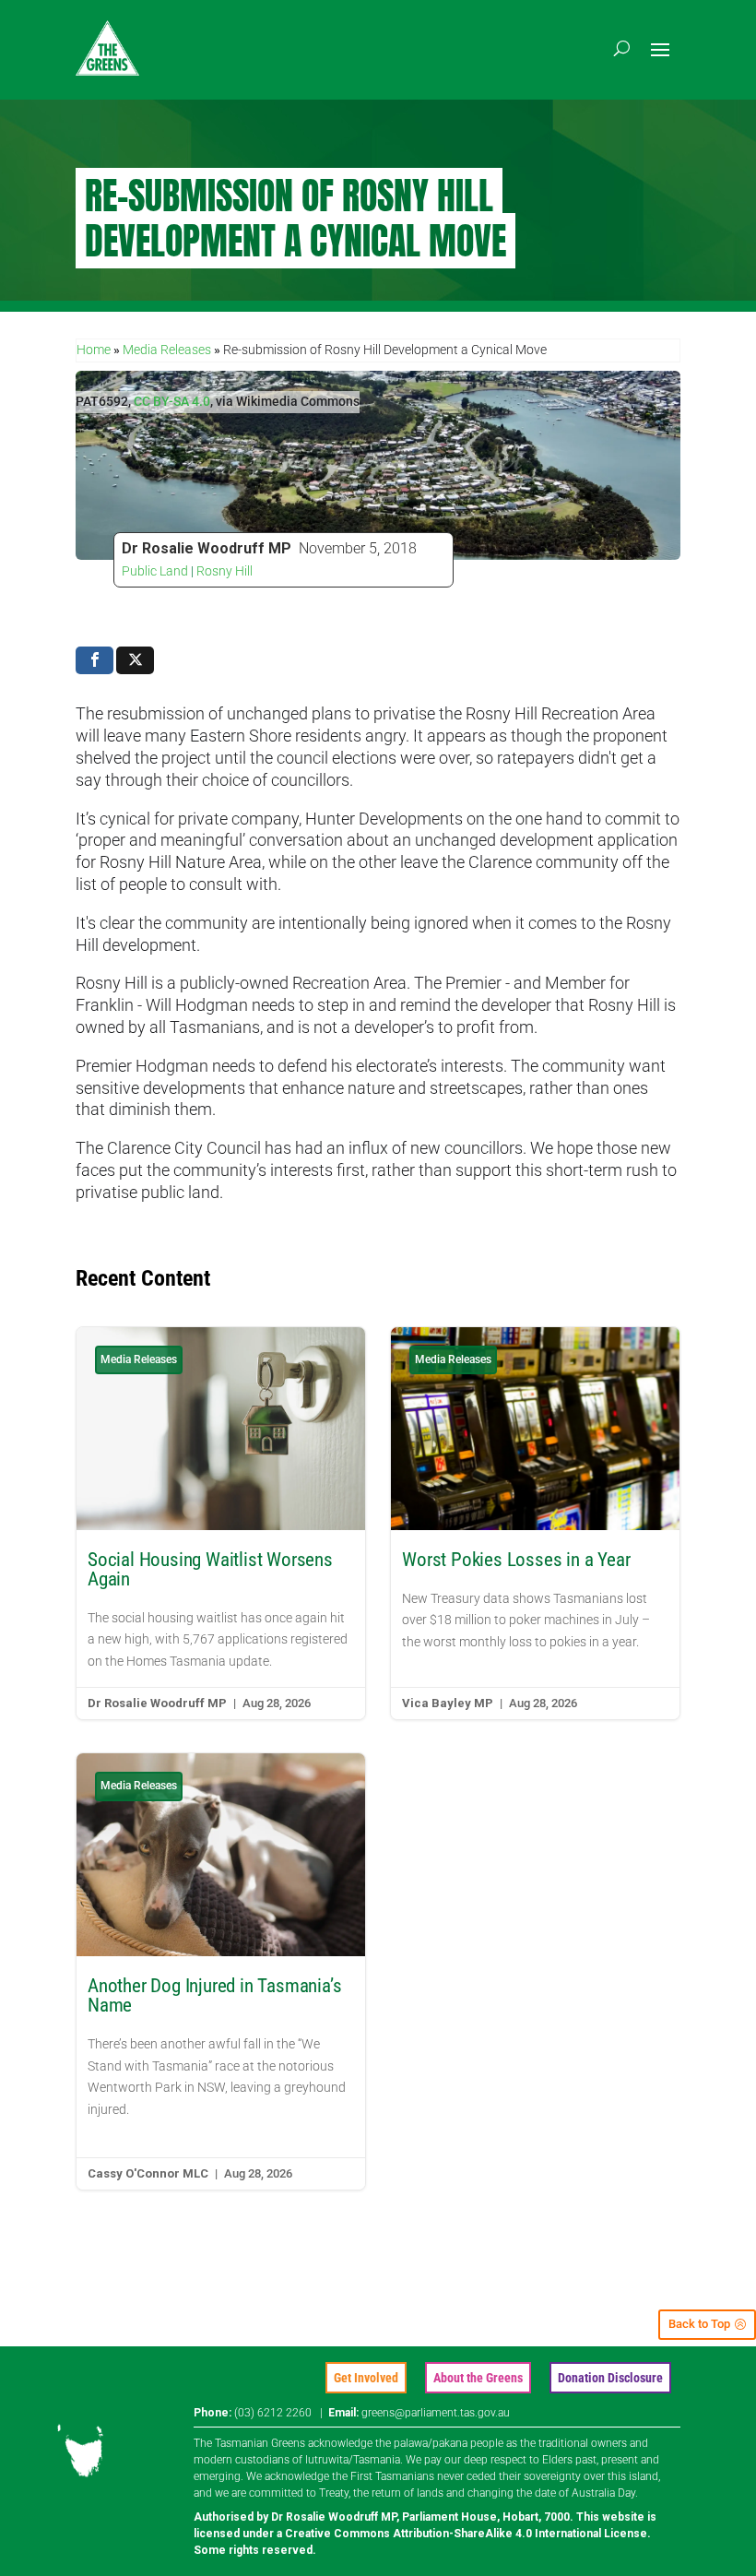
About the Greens (478, 2378)
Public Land (155, 571)
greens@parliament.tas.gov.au (436, 2413)
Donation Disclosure (610, 2378)
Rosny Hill (224, 571)
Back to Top (699, 2324)
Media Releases (167, 350)
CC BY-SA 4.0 (172, 401)
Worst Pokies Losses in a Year (535, 1523)
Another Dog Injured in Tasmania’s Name (221, 1971)
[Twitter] (135, 660)
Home (94, 350)
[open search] (622, 48)
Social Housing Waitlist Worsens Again (221, 1523)
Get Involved (366, 2378)
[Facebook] (94, 660)
